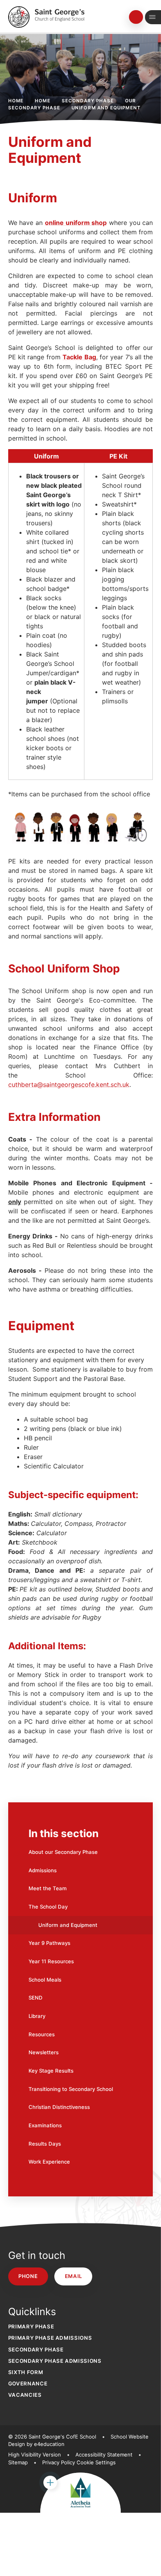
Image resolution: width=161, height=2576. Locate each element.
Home (16, 101)
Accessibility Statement (104, 2455)
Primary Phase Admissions (50, 2338)
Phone (28, 2276)
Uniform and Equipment (106, 108)
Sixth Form (26, 2372)
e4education (49, 2444)
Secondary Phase (88, 101)
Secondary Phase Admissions (55, 2361)
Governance (28, 2383)
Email (73, 2276)
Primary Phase (31, 2326)
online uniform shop (76, 223)
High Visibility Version (35, 2455)
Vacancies (25, 2395)
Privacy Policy (59, 2462)
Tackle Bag (79, 357)
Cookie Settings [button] (96, 2462)
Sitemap (18, 2462)
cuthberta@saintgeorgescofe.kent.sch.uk (69, 1085)
